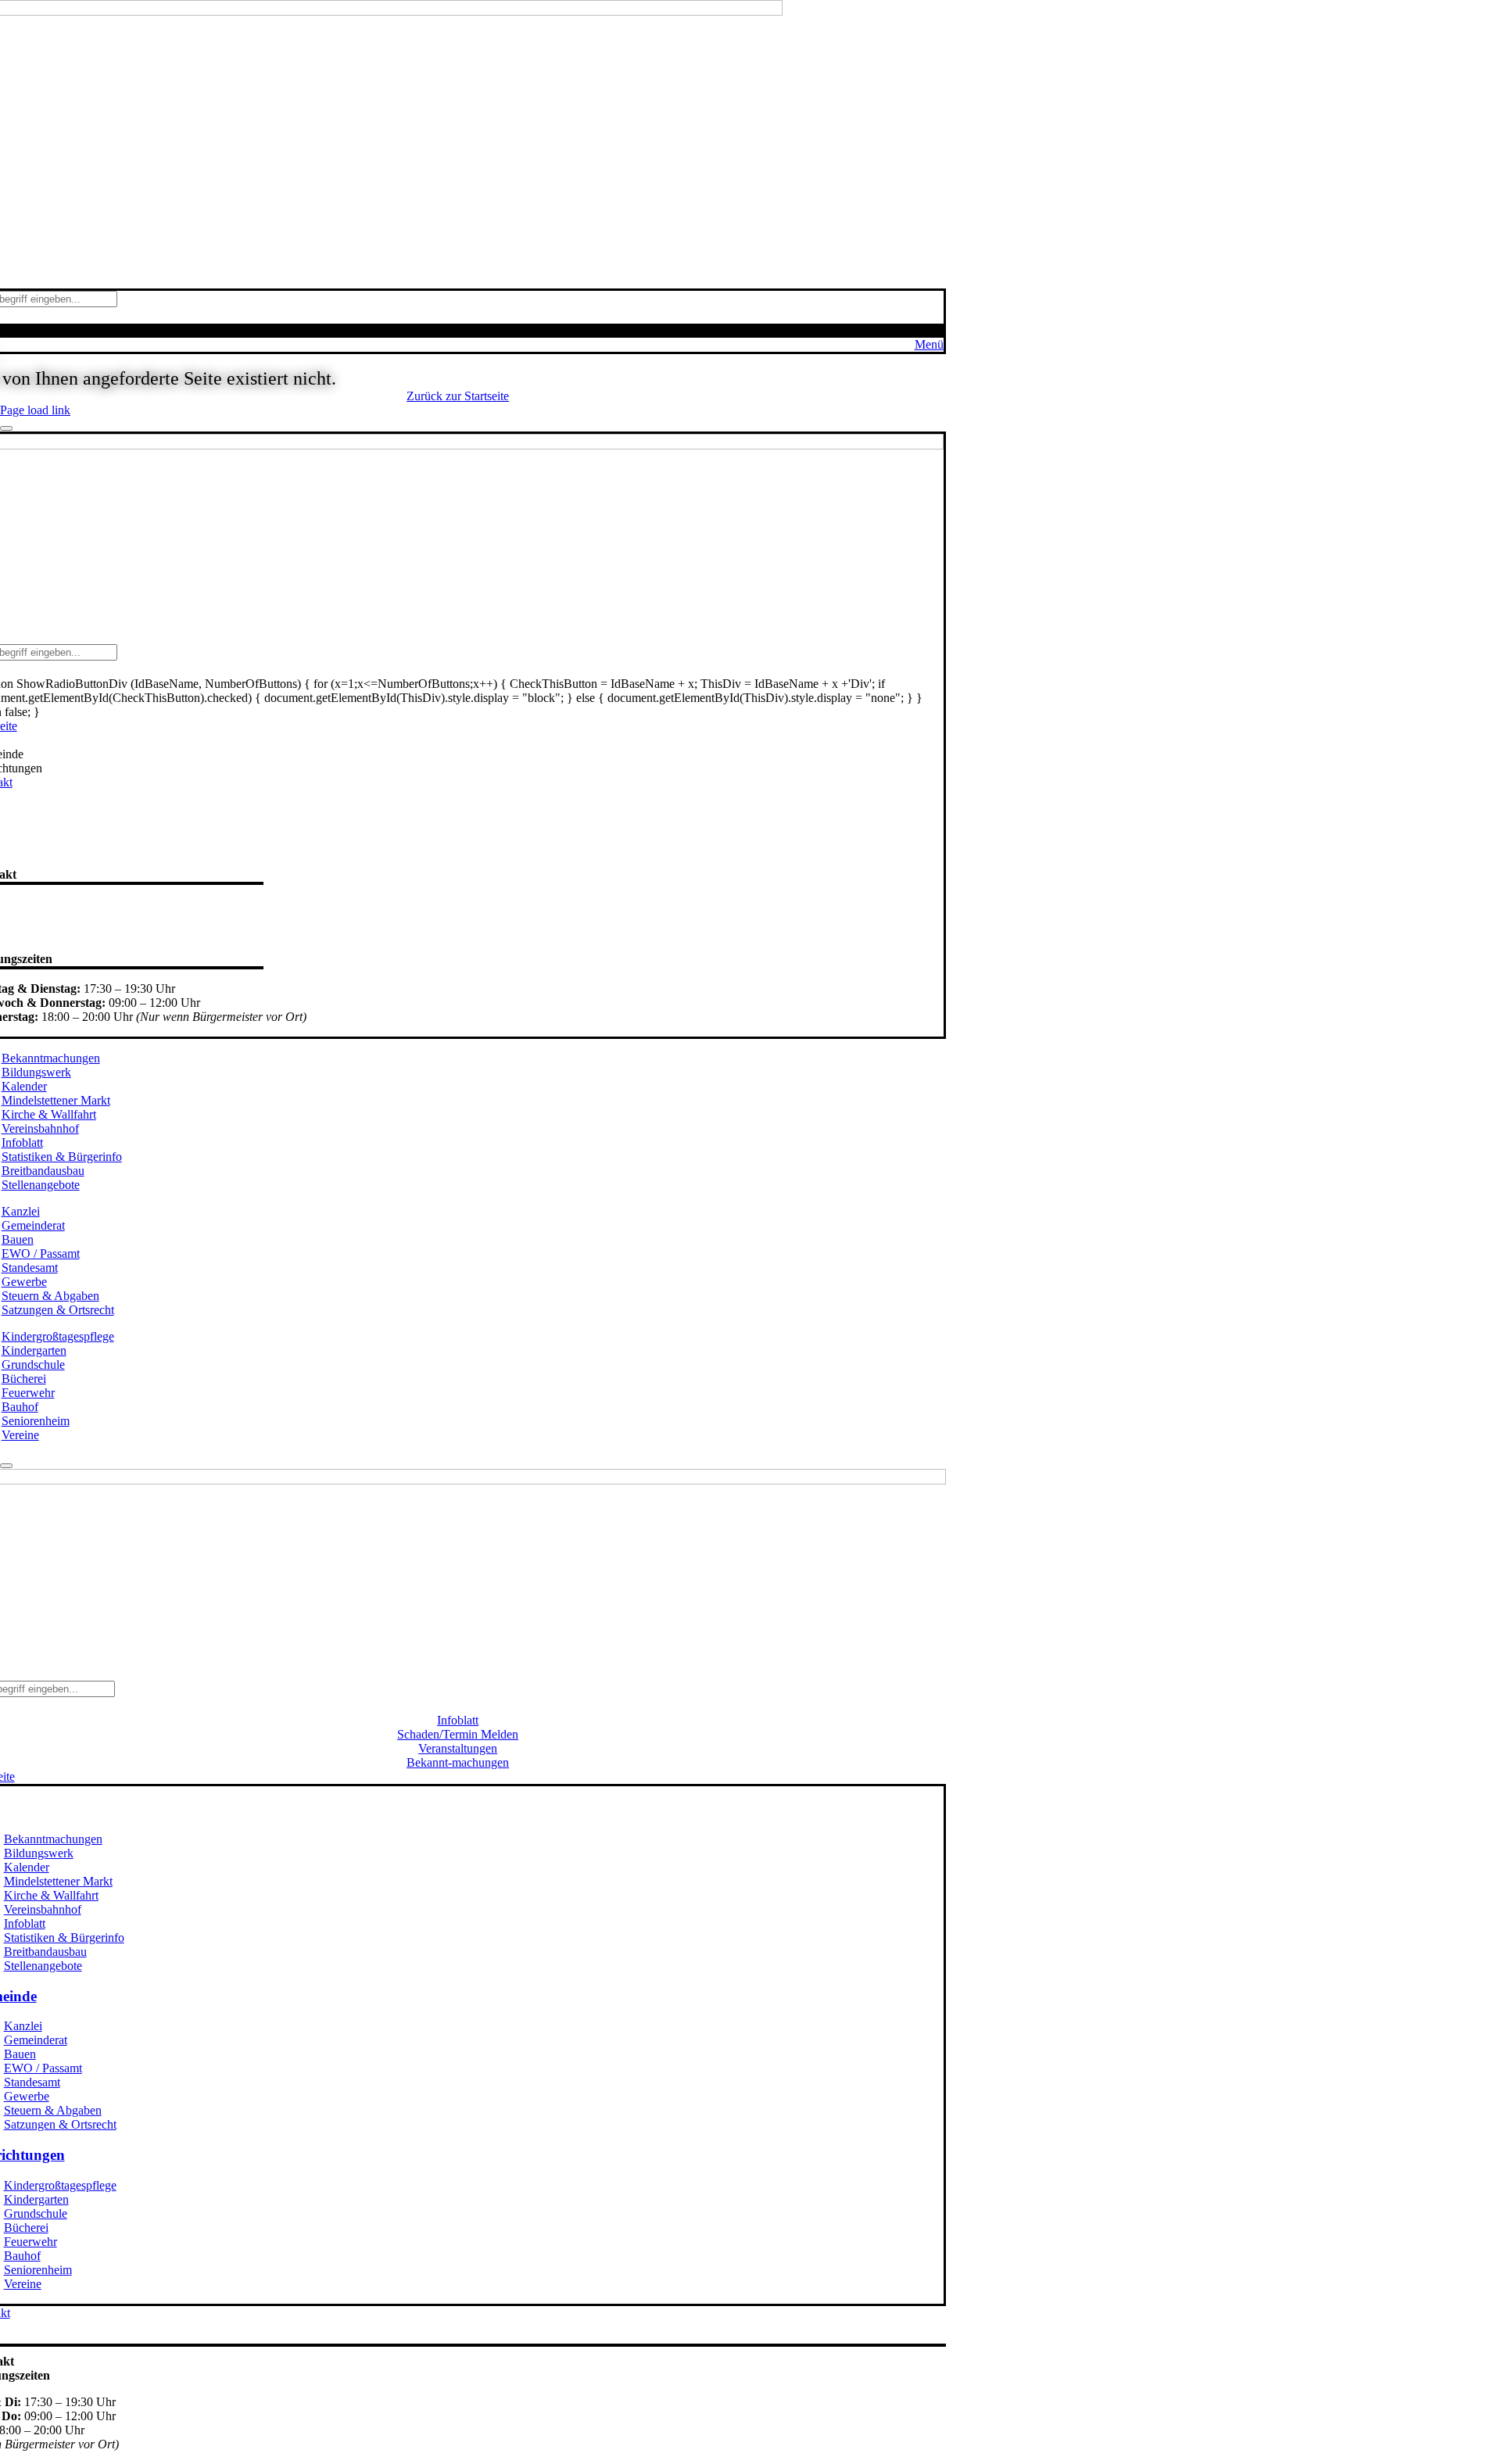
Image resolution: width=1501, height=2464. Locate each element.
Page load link (35, 410)
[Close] (6, 428)
